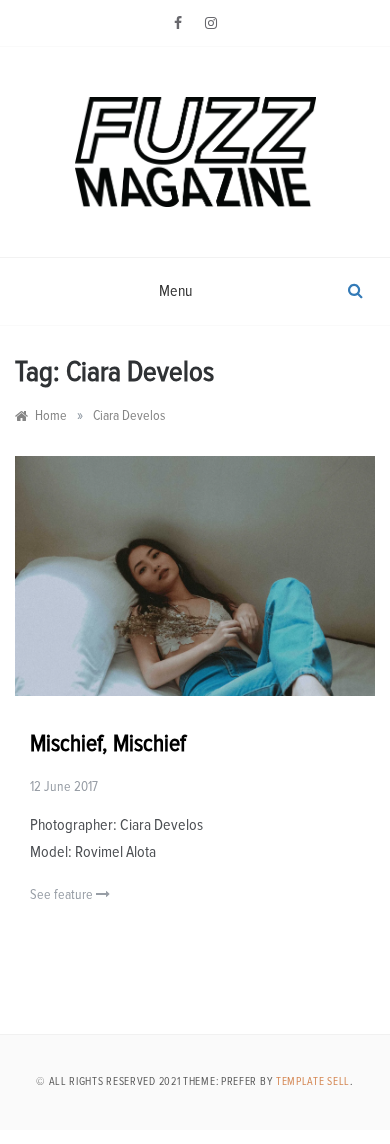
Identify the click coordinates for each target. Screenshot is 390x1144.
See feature (63, 895)
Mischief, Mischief (108, 744)
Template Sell (313, 1081)
